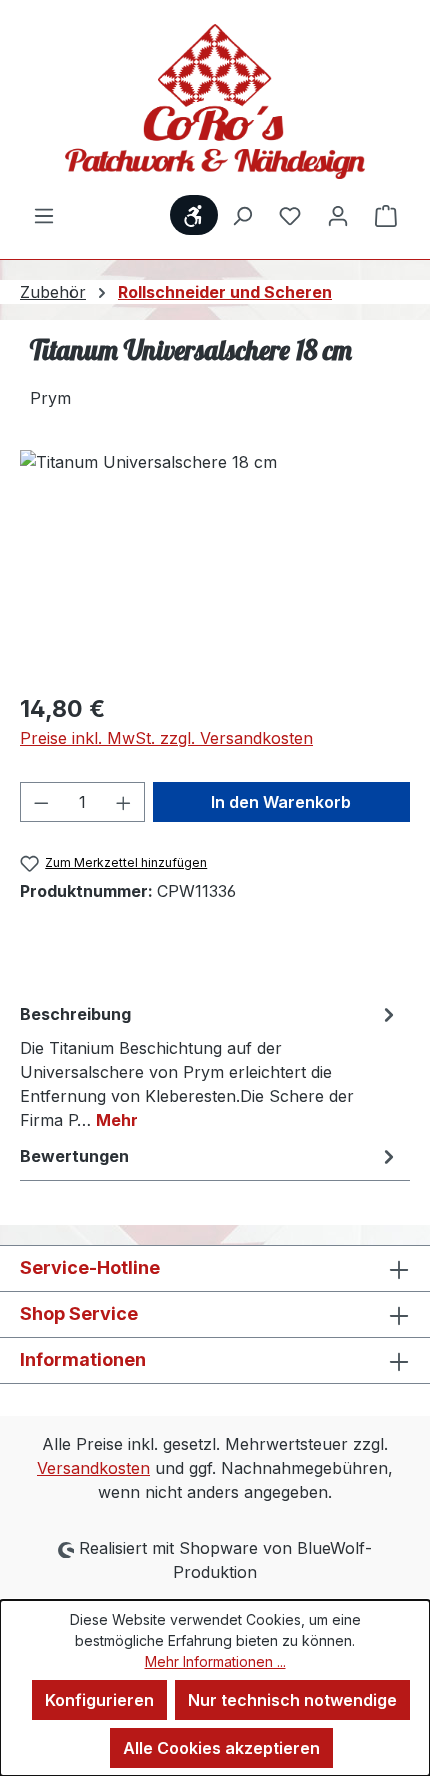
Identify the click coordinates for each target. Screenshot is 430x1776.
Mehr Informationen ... (215, 1661)
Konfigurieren (99, 1700)
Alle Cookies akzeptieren (221, 1748)
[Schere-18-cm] (215, 562)
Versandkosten (93, 1468)
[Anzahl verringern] (41, 802)
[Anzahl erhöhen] (124, 802)
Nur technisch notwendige (292, 1700)
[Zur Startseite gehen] (215, 101)
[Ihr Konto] (338, 215)
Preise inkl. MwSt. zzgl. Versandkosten (166, 738)
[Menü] (44, 215)
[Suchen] (242, 215)
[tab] (210, 1066)
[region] (215, 562)
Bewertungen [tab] (74, 1156)
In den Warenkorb (281, 802)
